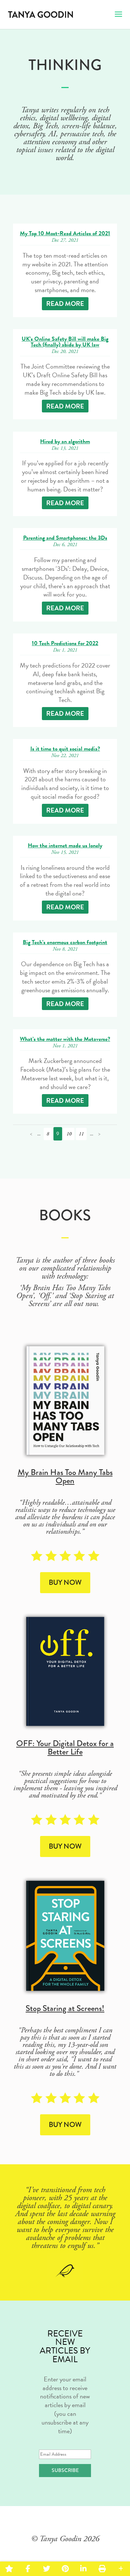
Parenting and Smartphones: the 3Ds (65, 538)
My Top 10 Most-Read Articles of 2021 (65, 233)
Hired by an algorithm (65, 441)
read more (65, 304)
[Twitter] (46, 2569)
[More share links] (121, 2569)
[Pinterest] (65, 2569)
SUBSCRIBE (65, 2470)
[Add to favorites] (9, 2569)
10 (69, 1134)
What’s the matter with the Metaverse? (65, 1039)
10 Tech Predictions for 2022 (65, 643)
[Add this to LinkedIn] (84, 2569)
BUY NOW (65, 1582)
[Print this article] (102, 2569)
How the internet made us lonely (65, 845)
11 (81, 1134)
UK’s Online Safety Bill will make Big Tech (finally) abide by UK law (65, 342)
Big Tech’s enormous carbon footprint (65, 942)
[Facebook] (28, 2569)
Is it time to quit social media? (65, 749)
